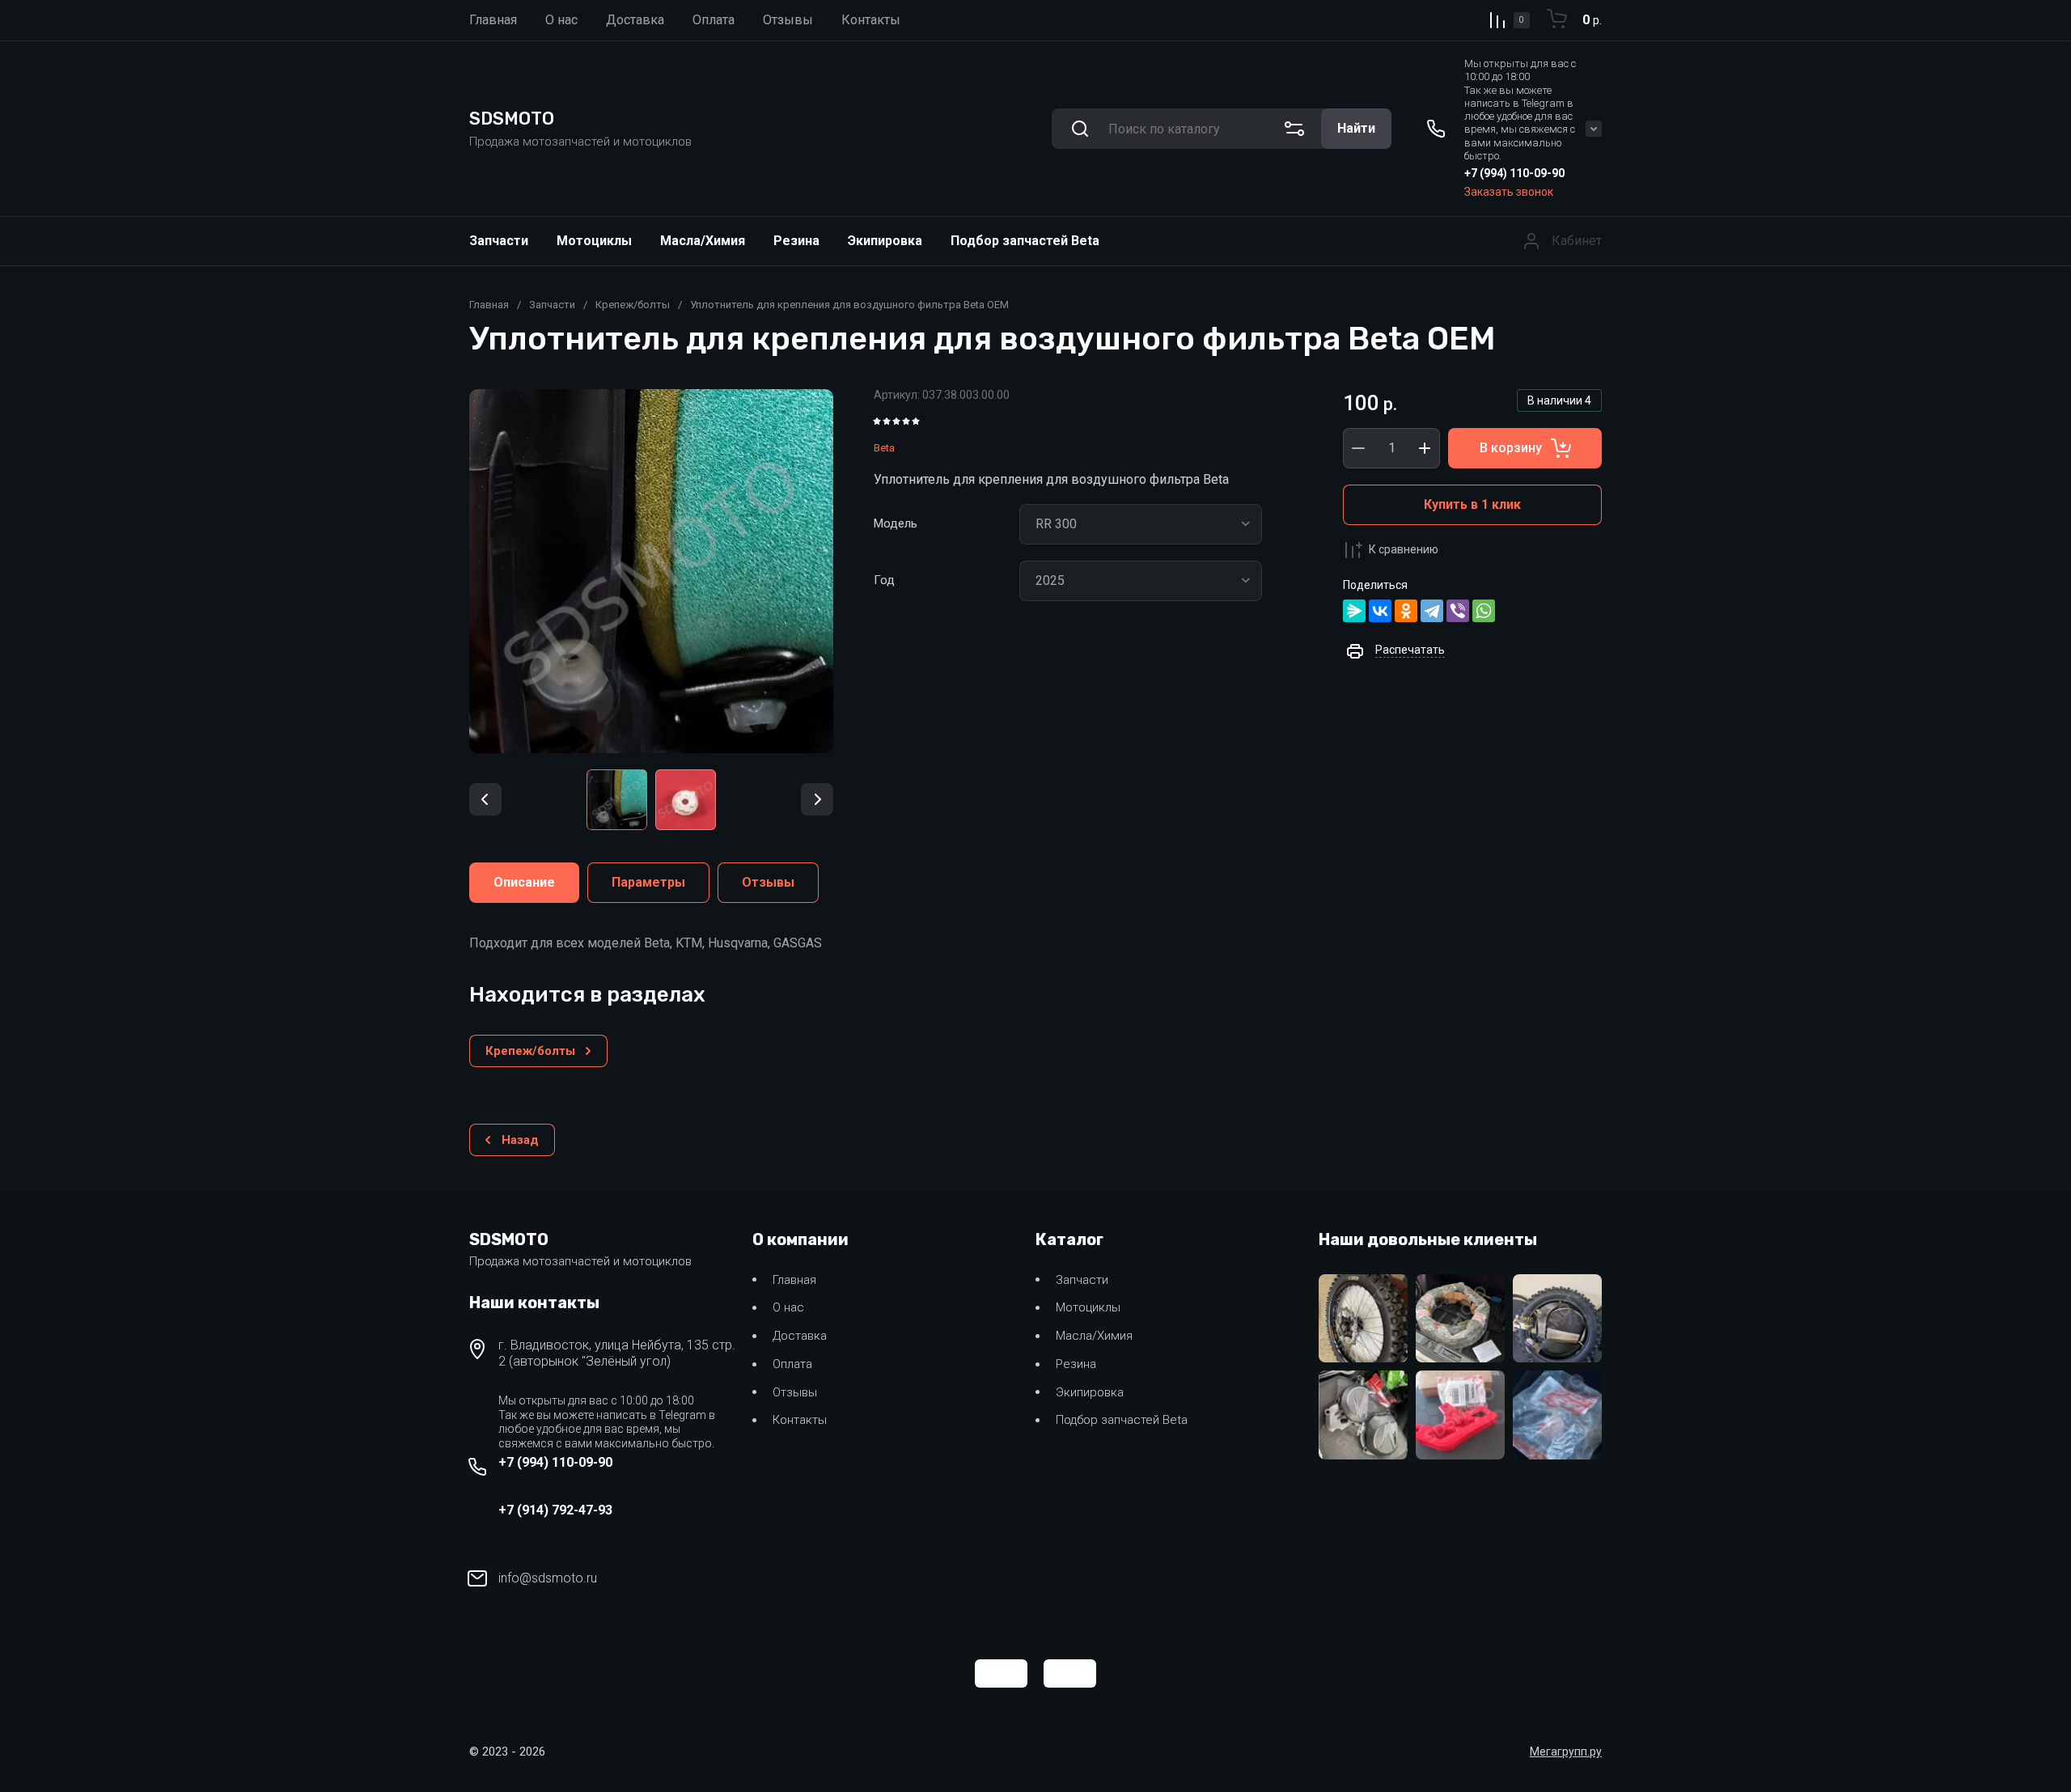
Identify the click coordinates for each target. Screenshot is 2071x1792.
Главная (489, 305)
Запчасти (499, 241)
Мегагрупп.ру (1566, 1752)
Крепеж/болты (633, 305)
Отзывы (795, 1392)
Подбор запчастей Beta (1025, 241)
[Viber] (1458, 611)
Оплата (792, 1364)
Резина (796, 241)
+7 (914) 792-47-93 (555, 1510)
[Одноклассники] (1406, 611)
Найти (1356, 128)
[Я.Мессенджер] (1354, 611)
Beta (884, 448)
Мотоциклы (594, 241)
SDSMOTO (512, 119)
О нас (788, 1307)
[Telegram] (1432, 611)
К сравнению (1404, 549)
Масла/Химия (703, 241)
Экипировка (885, 241)
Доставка (800, 1336)
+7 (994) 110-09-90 (1514, 173)
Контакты (800, 1420)
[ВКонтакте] (1380, 611)
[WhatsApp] (1484, 611)
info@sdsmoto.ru (548, 1578)
